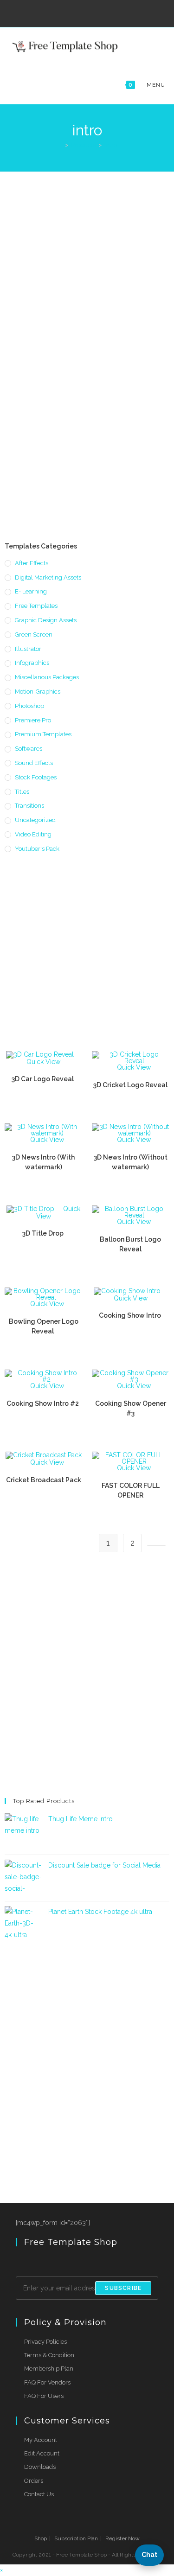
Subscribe (123, 2288)
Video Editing (33, 834)
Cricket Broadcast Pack (44, 1480)
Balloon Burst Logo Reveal (130, 1244)
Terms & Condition (49, 2355)
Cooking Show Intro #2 (43, 1403)
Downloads (40, 2467)
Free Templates (36, 606)
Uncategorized (35, 820)
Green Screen (34, 634)
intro (111, 145)
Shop (41, 2538)
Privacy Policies (45, 2342)
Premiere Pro (33, 720)
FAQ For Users (44, 2396)
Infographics (32, 663)
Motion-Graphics (38, 692)
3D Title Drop (44, 1233)
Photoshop (29, 706)
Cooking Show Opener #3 (131, 1408)
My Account (41, 2440)
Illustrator (28, 649)
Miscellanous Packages (47, 677)
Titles (22, 792)
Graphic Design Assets (46, 620)
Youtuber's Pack (37, 849)
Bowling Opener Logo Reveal (44, 1326)
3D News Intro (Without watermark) (131, 1162)
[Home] (60, 145)
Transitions (29, 806)
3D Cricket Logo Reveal (130, 1085)
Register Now (122, 2538)
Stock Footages (36, 777)
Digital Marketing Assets (48, 577)
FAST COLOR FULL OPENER (131, 1490)
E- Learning (31, 591)
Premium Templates (43, 734)
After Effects (32, 563)
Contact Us (39, 2494)
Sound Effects (34, 763)
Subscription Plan (76, 2538)
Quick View (43, 1062)
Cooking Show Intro (131, 1315)
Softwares (29, 749)
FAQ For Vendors (47, 2382)
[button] (149, 2555)
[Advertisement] (87, 264)
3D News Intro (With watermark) (43, 1162)
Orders (34, 2481)
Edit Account (42, 2453)
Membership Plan (49, 2369)
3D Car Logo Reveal (43, 1079)
